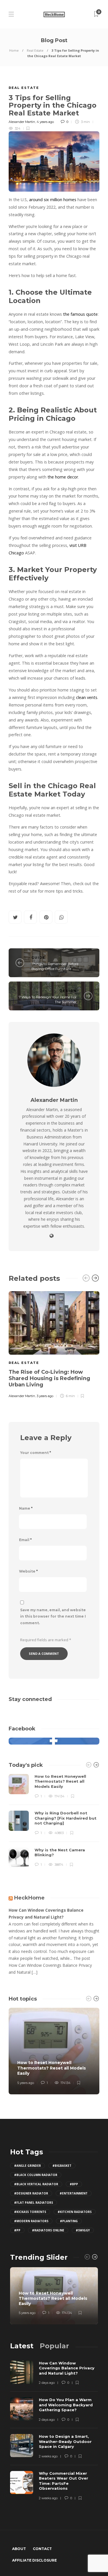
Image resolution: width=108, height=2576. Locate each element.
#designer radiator (31, 2193)
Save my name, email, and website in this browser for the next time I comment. (53, 1617)
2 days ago (47, 2383)
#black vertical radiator (36, 2184)
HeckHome (29, 1898)
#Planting (69, 2221)
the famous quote (80, 314)
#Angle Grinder (28, 2166)
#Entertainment (74, 2193)
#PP (17, 2230)
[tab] (22, 2346)
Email (25, 1540)
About (19, 2549)
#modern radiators (31, 2221)
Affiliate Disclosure (34, 2560)
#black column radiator (36, 2175)
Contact (42, 2549)
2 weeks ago (48, 2456)
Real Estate (35, 50)
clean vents (87, 697)
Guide (38, 958)
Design (68, 991)
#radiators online (48, 2230)
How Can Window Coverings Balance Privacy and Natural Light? (46, 1914)
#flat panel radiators (34, 2203)
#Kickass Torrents (30, 2212)
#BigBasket (62, 2166)
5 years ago (26, 2083)
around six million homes (53, 200)
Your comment (36, 1453)
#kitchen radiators (75, 2212)
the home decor (63, 477)
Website (28, 1571)
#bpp (74, 2184)
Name (26, 1508)
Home (14, 50)
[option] (54, 1344)
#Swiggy (83, 2230)
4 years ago (45, 122)
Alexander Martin (22, 122)
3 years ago (45, 1396)
